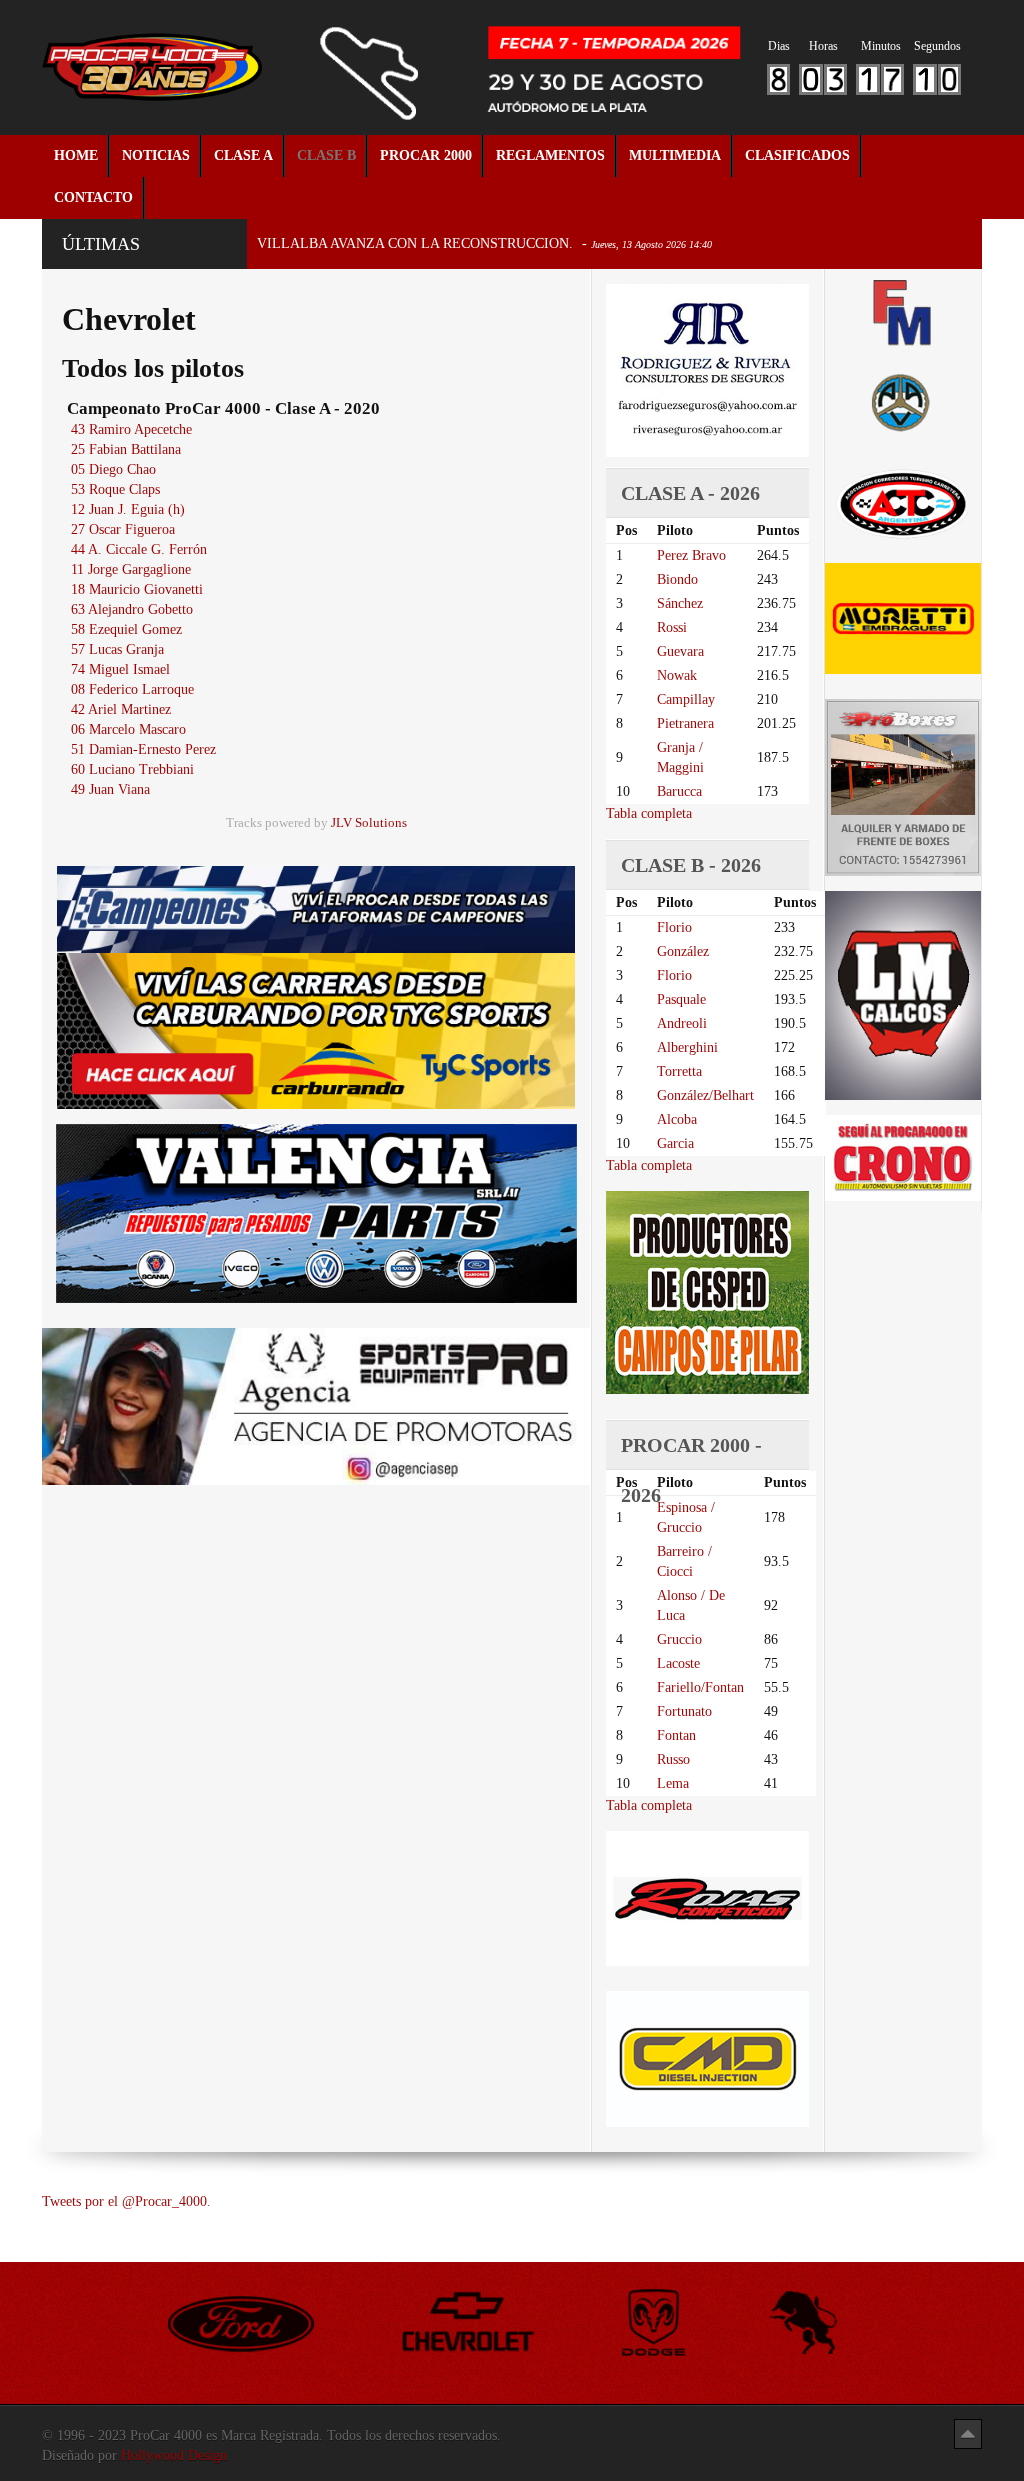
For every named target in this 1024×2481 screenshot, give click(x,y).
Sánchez (680, 603)
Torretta (679, 1071)
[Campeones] (316, 908)
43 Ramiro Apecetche (131, 429)
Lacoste (678, 1663)
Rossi (672, 627)
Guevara (680, 651)
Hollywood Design (174, 2455)
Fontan (676, 1735)
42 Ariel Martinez (121, 709)
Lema (673, 1783)
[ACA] (903, 400)
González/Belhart (705, 1095)
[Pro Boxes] (903, 786)
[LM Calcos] (903, 994)
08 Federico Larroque (132, 689)
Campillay (686, 699)
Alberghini (687, 1047)
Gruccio (679, 1639)
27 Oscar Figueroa (123, 529)
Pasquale (681, 999)
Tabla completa (649, 813)
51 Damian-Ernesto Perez (143, 749)
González (683, 951)
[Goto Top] (968, 2433)
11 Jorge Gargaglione (131, 569)
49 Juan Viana (110, 789)
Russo (673, 1759)
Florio (674, 927)
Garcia (675, 1143)
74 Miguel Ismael (120, 669)
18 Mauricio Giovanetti (137, 589)
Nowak (677, 675)
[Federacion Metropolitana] (903, 312)
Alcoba (677, 1119)
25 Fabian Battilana (126, 449)
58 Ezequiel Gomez (126, 629)
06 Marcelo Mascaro (128, 729)
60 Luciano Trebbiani (132, 769)
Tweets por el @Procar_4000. (126, 2201)
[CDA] (903, 503)
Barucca (679, 791)
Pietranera (685, 723)
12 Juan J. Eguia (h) (128, 509)
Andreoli (682, 1023)
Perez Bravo (691, 555)
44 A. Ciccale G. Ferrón (139, 549)
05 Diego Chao (113, 469)
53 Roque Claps (115, 489)
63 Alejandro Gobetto (132, 609)
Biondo (677, 579)
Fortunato (684, 1711)
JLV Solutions (369, 823)
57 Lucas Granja (117, 649)
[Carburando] (316, 1029)
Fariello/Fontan (700, 1687)
